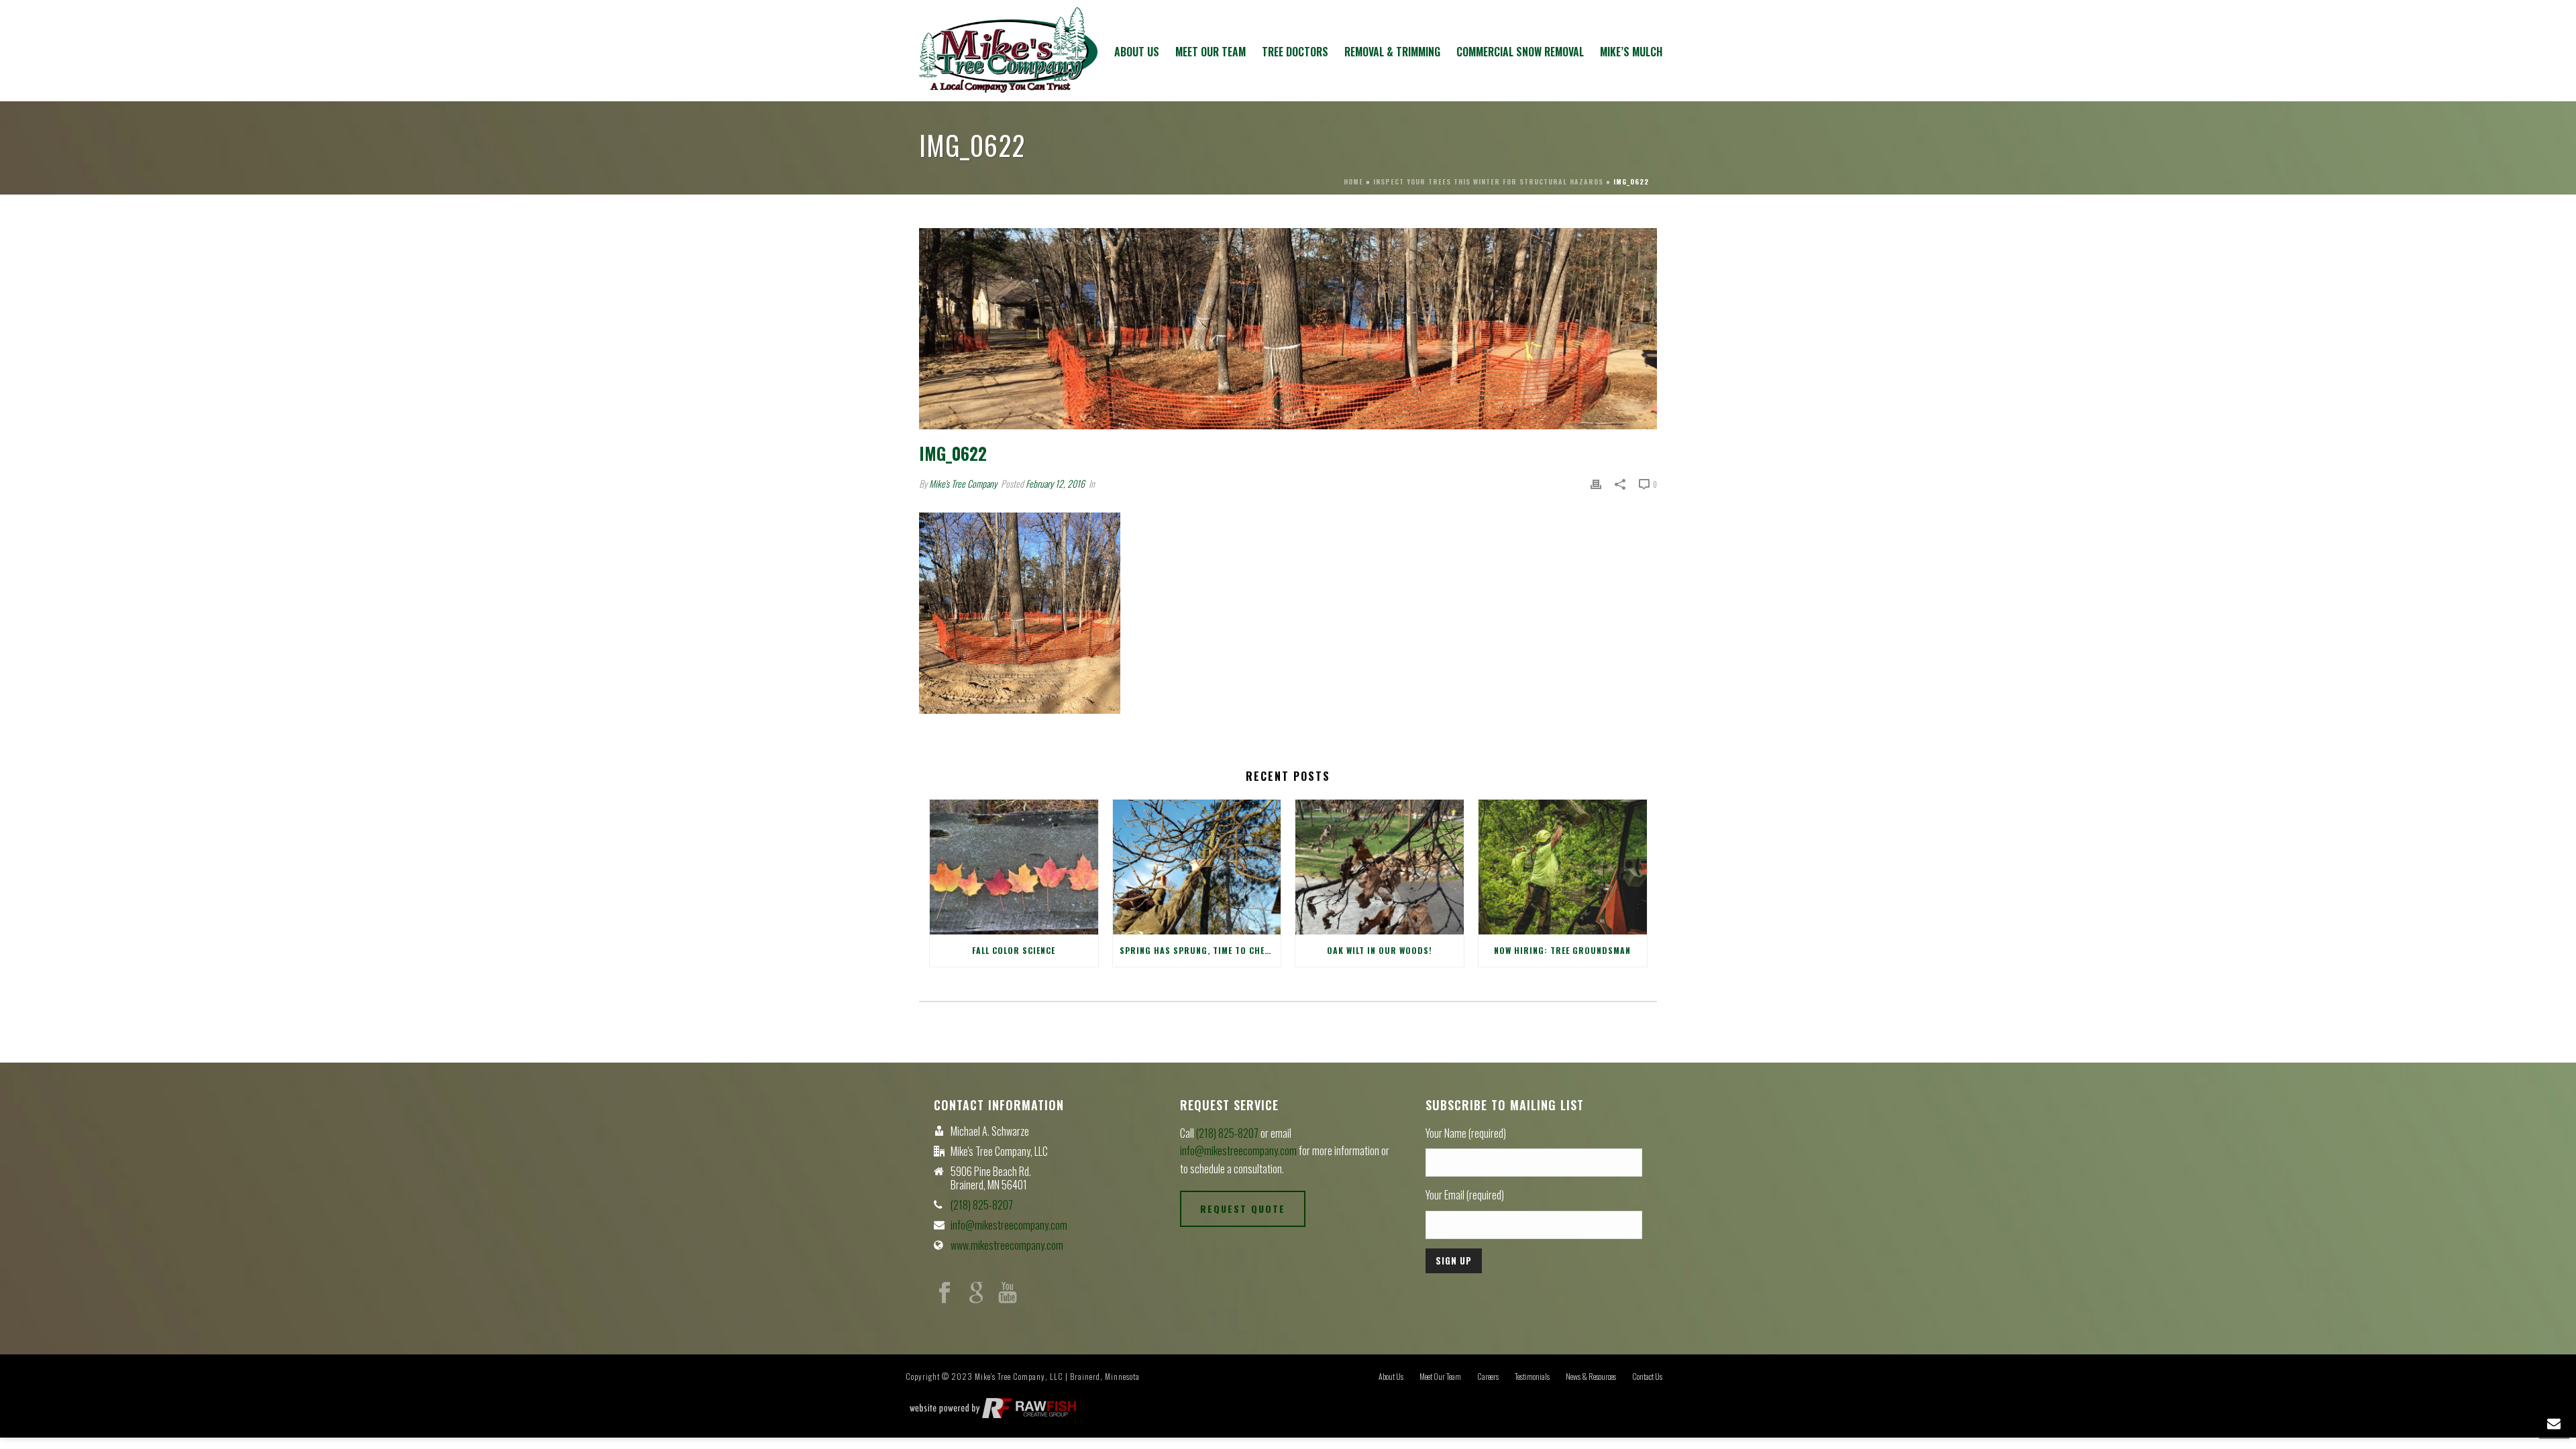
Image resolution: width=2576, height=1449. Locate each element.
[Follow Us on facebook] (945, 1293)
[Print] (1596, 483)
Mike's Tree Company (963, 483)
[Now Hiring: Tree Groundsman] (1563, 867)
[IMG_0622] (1288, 329)
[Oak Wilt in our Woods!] (1380, 867)
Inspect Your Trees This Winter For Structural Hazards (1488, 181)
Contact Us (1647, 1377)
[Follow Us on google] (976, 1293)
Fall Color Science (1014, 950)
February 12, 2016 (1055, 483)
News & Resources (1591, 1377)
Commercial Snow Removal (1520, 52)
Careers (1488, 1377)
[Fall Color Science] (1014, 867)
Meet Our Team (1211, 52)
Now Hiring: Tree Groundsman (1562, 950)
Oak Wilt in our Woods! (1380, 950)
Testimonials (1532, 1377)
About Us (1137, 52)
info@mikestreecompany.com (1009, 1225)
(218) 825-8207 (982, 1205)
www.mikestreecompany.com (1007, 1245)
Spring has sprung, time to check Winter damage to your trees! (1200, 950)
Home (1353, 181)
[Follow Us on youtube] (1008, 1293)
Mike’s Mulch (1631, 52)
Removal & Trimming (1392, 52)
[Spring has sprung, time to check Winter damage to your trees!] (1197, 867)
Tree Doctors (1295, 52)
